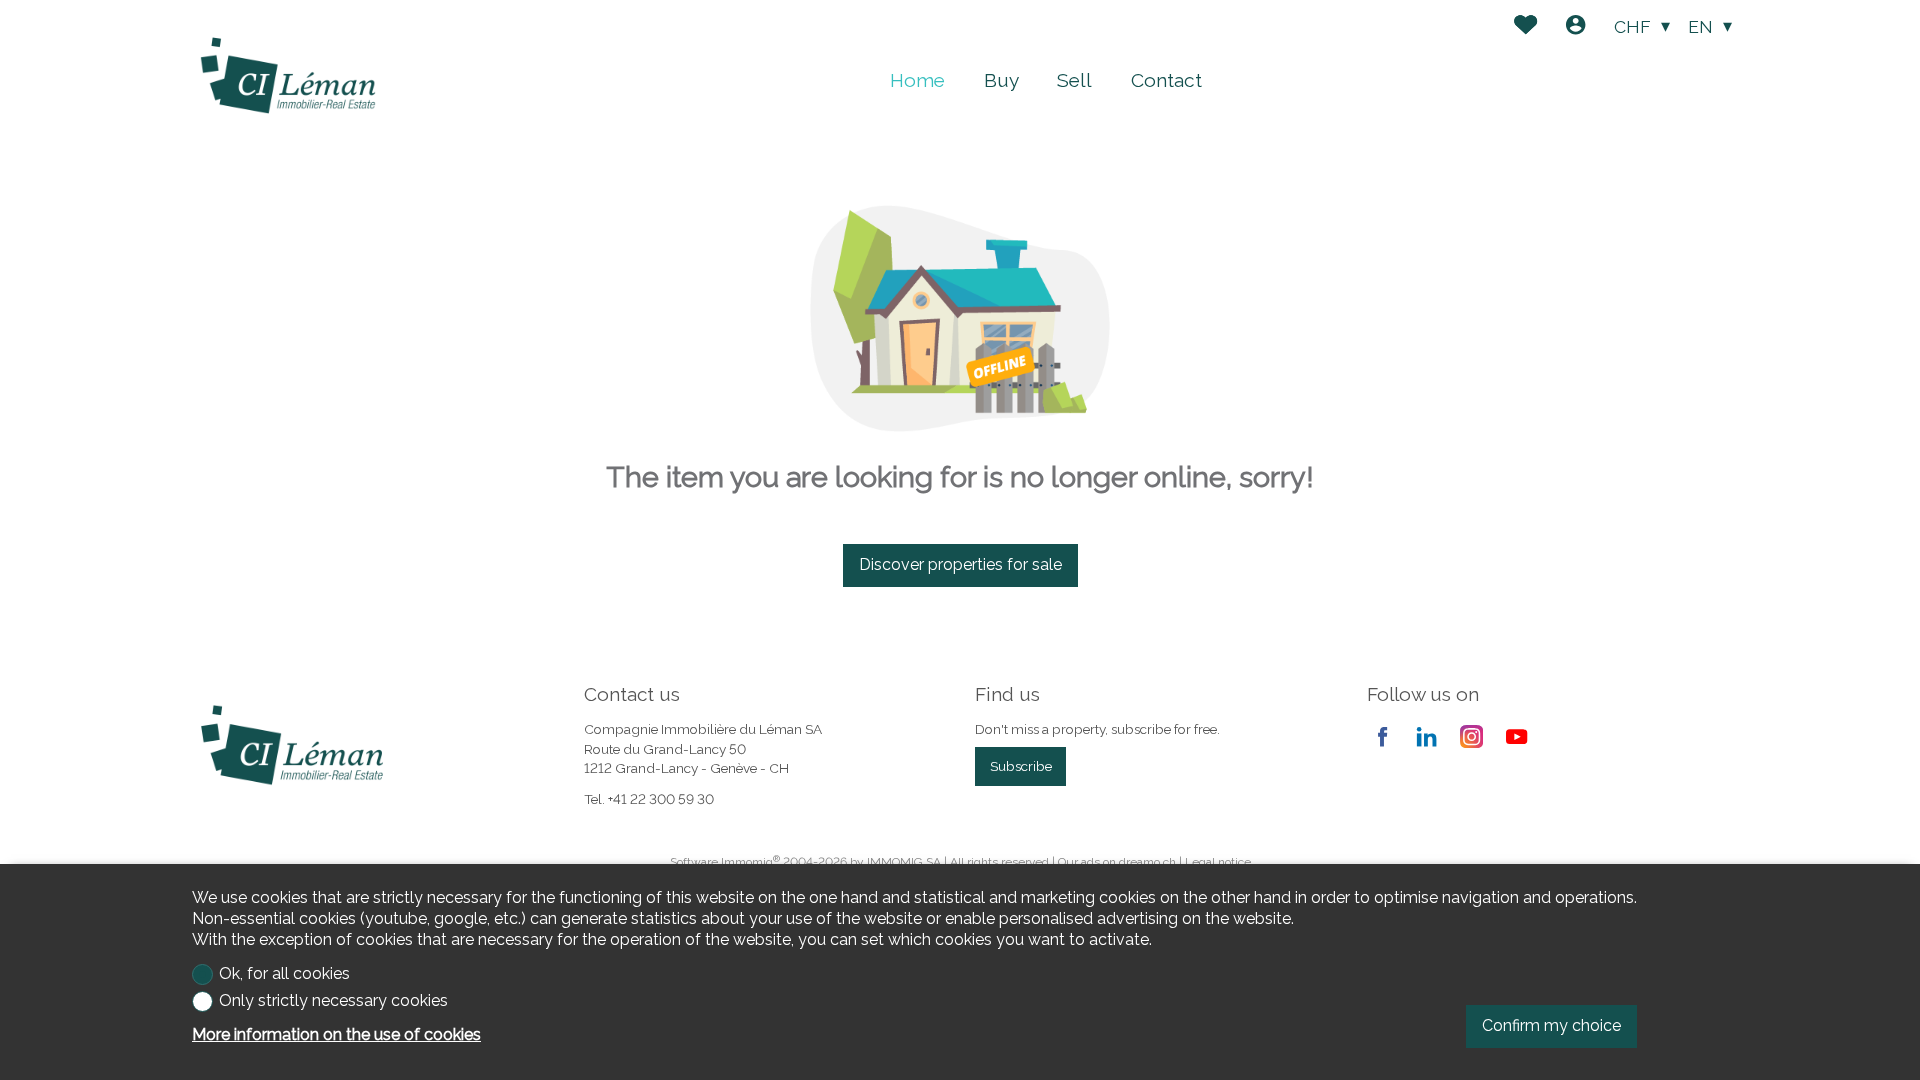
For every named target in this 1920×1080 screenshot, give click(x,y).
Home (917, 80)
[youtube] (1516, 736)
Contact (1166, 80)
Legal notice (1218, 862)
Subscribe (1021, 766)
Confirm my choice (1551, 1025)
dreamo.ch (1147, 862)
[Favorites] (1525, 27)
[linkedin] (1426, 736)
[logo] (288, 76)
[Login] (1575, 27)
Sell (1074, 80)
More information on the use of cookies (336, 1034)
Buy (1001, 80)
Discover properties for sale (960, 564)
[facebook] (1382, 736)
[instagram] (1471, 736)
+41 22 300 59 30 (661, 799)
